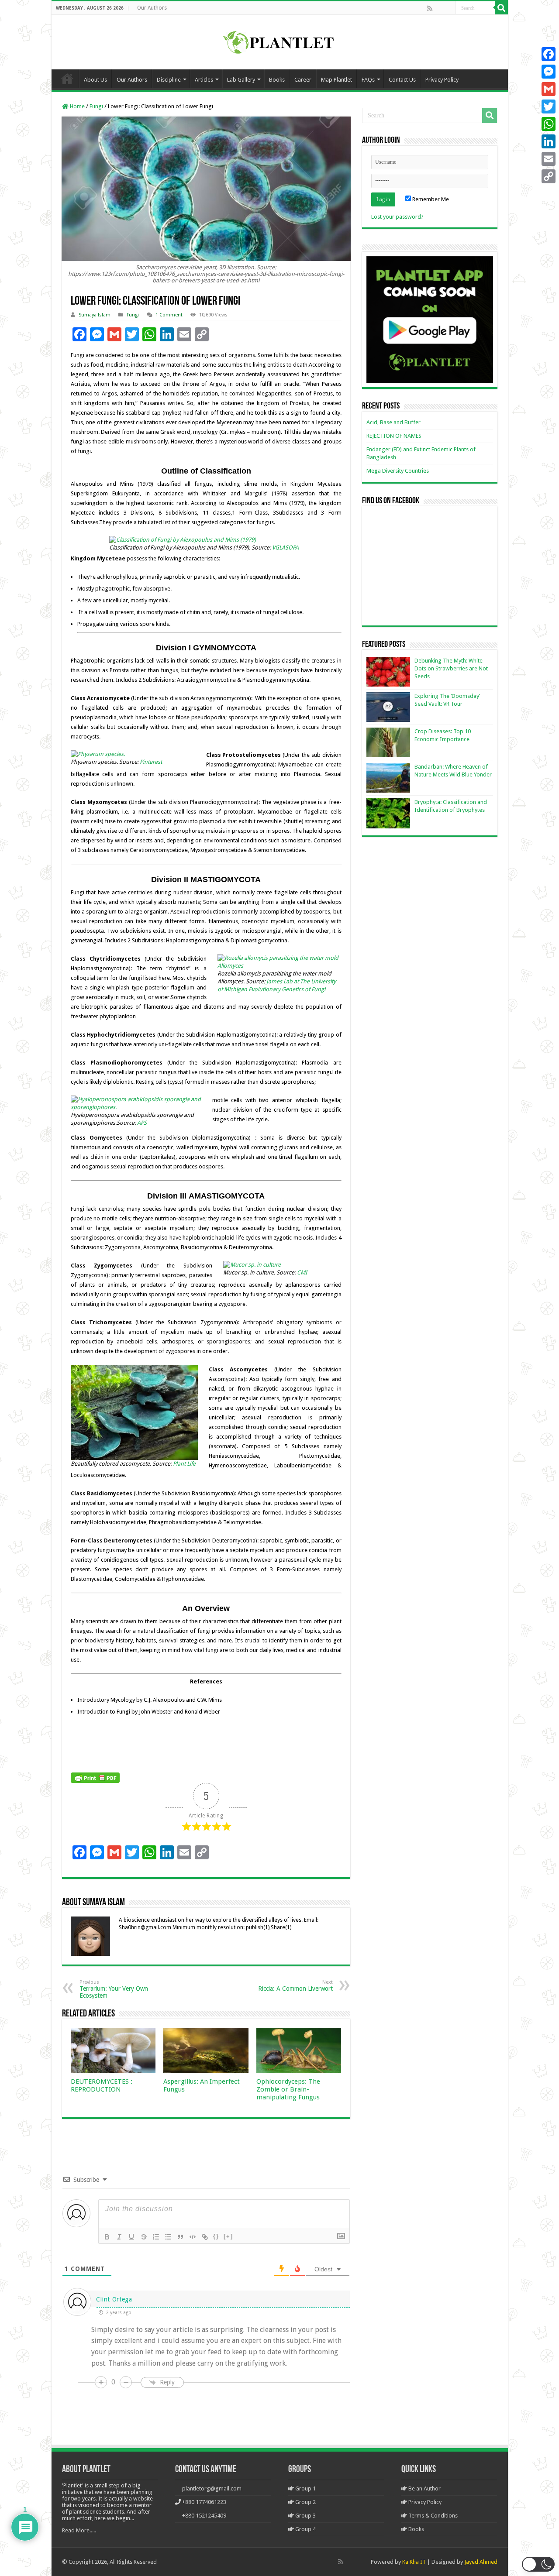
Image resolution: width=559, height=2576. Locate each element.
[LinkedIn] (549, 141)
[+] (228, 2236)
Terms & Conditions (432, 2516)
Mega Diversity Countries (398, 471)
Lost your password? (397, 217)
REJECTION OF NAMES (394, 436)
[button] (538, 2564)
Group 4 (305, 2529)
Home (67, 79)
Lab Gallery (241, 80)
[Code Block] (193, 2237)
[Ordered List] (156, 2237)
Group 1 (305, 2488)
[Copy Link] (549, 176)
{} (216, 2236)
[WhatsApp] (549, 124)
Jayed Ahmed (481, 2562)
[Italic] (119, 2237)
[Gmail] (549, 89)
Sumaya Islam (95, 315)
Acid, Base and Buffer (393, 422)
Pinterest (150, 762)
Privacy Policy (442, 80)
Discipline (169, 80)
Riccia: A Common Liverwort (295, 1986)
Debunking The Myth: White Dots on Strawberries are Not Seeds (451, 668)
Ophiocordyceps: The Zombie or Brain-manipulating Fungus (288, 2089)
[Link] (205, 2237)
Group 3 (305, 2516)
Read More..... (79, 2530)
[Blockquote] (180, 2237)
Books (277, 80)
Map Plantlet (336, 80)
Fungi (96, 106)
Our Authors (152, 8)
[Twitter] (549, 106)
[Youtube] (449, 8)
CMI (302, 1273)
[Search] (501, 8)
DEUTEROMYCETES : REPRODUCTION (102, 2085)
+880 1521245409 (204, 2516)
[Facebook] (439, 8)
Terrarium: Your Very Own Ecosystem (114, 1989)
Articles (204, 80)
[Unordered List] (168, 2237)
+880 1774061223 (204, 2502)
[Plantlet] (280, 41)
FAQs (368, 80)
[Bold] (107, 2237)
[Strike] (144, 2237)
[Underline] (131, 2237)
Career (303, 80)
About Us (95, 80)
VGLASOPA (285, 548)
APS (142, 1123)
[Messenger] (549, 72)
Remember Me (430, 199)
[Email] (549, 159)
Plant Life (184, 1464)
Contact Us (402, 80)
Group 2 (305, 2502)
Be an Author (424, 2488)
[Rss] (430, 8)
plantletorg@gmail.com (212, 2488)
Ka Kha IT (414, 2562)
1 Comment (169, 315)
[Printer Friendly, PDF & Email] (95, 1777)
